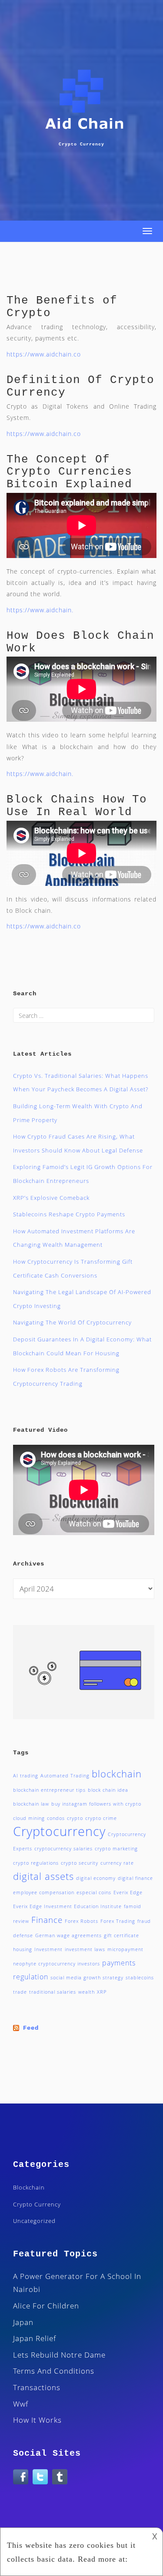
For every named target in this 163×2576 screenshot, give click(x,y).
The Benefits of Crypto (62, 307)
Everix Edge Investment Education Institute (67, 1906)
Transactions (37, 2387)
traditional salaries (53, 1992)
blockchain (117, 1773)
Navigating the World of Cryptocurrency (72, 1322)
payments (119, 1963)
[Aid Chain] (83, 106)
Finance (47, 1920)
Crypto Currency (37, 2204)
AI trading (26, 1776)
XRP (102, 1992)
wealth (86, 1992)
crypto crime (101, 1818)
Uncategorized (34, 2221)
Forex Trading (118, 1921)
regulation (31, 1977)
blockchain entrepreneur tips (49, 1790)
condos (56, 1818)
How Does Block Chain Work (80, 642)
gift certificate (121, 1935)
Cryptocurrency (59, 1831)
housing (23, 1949)
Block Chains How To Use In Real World (77, 806)
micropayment (125, 1949)
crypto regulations (36, 1863)
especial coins (94, 1892)
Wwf (21, 2404)
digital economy (96, 1878)
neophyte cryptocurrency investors (57, 1964)
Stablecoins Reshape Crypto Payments (69, 1214)
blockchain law (31, 1804)
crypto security (80, 1863)
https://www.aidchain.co (44, 354)
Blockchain (29, 2187)
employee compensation (44, 1892)
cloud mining (29, 1818)
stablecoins (140, 1978)
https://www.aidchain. (40, 610)
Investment (48, 1949)
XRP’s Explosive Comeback (51, 1198)
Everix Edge (128, 1892)
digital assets (43, 1876)
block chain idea (108, 1790)
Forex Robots (81, 1921)
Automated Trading (65, 1776)
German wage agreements (68, 1935)
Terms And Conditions (54, 2371)
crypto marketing (116, 1849)
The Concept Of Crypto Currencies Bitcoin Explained (69, 472)
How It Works (37, 2420)
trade (20, 1992)
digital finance (135, 1878)
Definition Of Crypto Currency (80, 386)
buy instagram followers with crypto (96, 1804)
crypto (75, 1818)
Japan (23, 2322)
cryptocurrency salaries (63, 1849)
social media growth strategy (87, 1978)
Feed (31, 2028)
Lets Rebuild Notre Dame (59, 2355)
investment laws (85, 1949)
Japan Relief (35, 2338)
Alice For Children (46, 2306)
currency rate (117, 1863)
